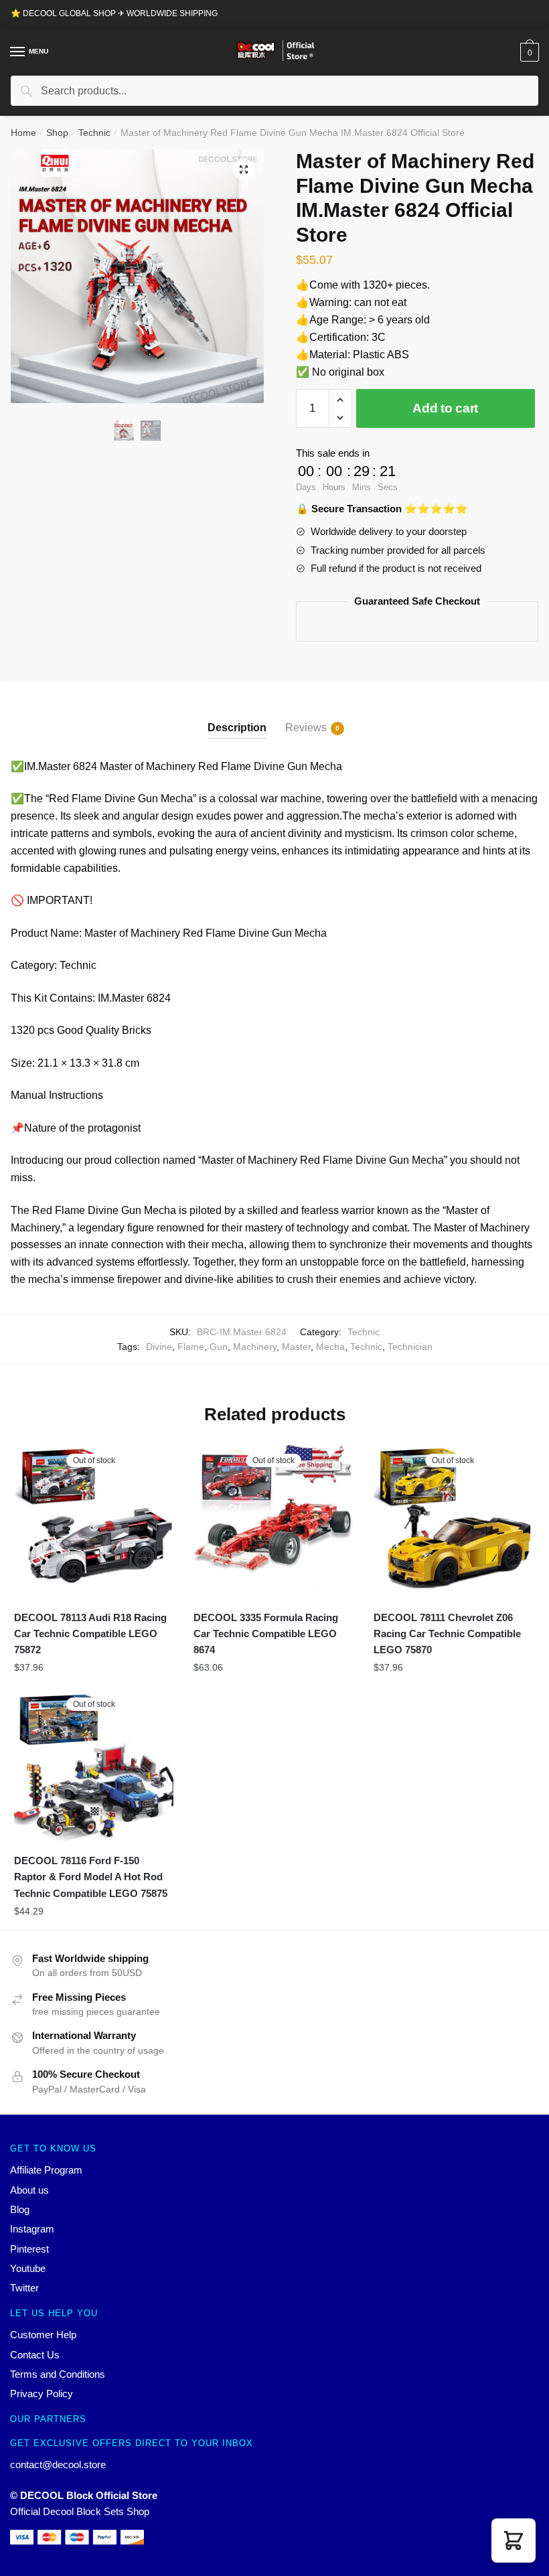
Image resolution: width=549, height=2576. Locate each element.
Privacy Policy (42, 2394)
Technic (94, 133)
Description (237, 728)
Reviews (306, 728)
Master (296, 1347)
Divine (159, 1347)
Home (23, 133)
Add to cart (445, 408)
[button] (514, 2541)
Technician (410, 1347)
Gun (219, 1347)
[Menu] (18, 52)
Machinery (255, 1347)
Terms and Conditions (58, 2374)
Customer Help (43, 2335)
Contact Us (35, 2355)
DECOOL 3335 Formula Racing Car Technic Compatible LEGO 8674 (266, 1634)
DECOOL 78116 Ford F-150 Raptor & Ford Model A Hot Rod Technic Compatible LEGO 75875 (91, 1877)
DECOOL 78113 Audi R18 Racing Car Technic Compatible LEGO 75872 (90, 1634)
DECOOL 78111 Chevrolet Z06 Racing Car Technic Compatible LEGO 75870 (447, 1634)
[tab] (237, 717)
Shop (57, 133)
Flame (191, 1347)
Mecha (330, 1347)
